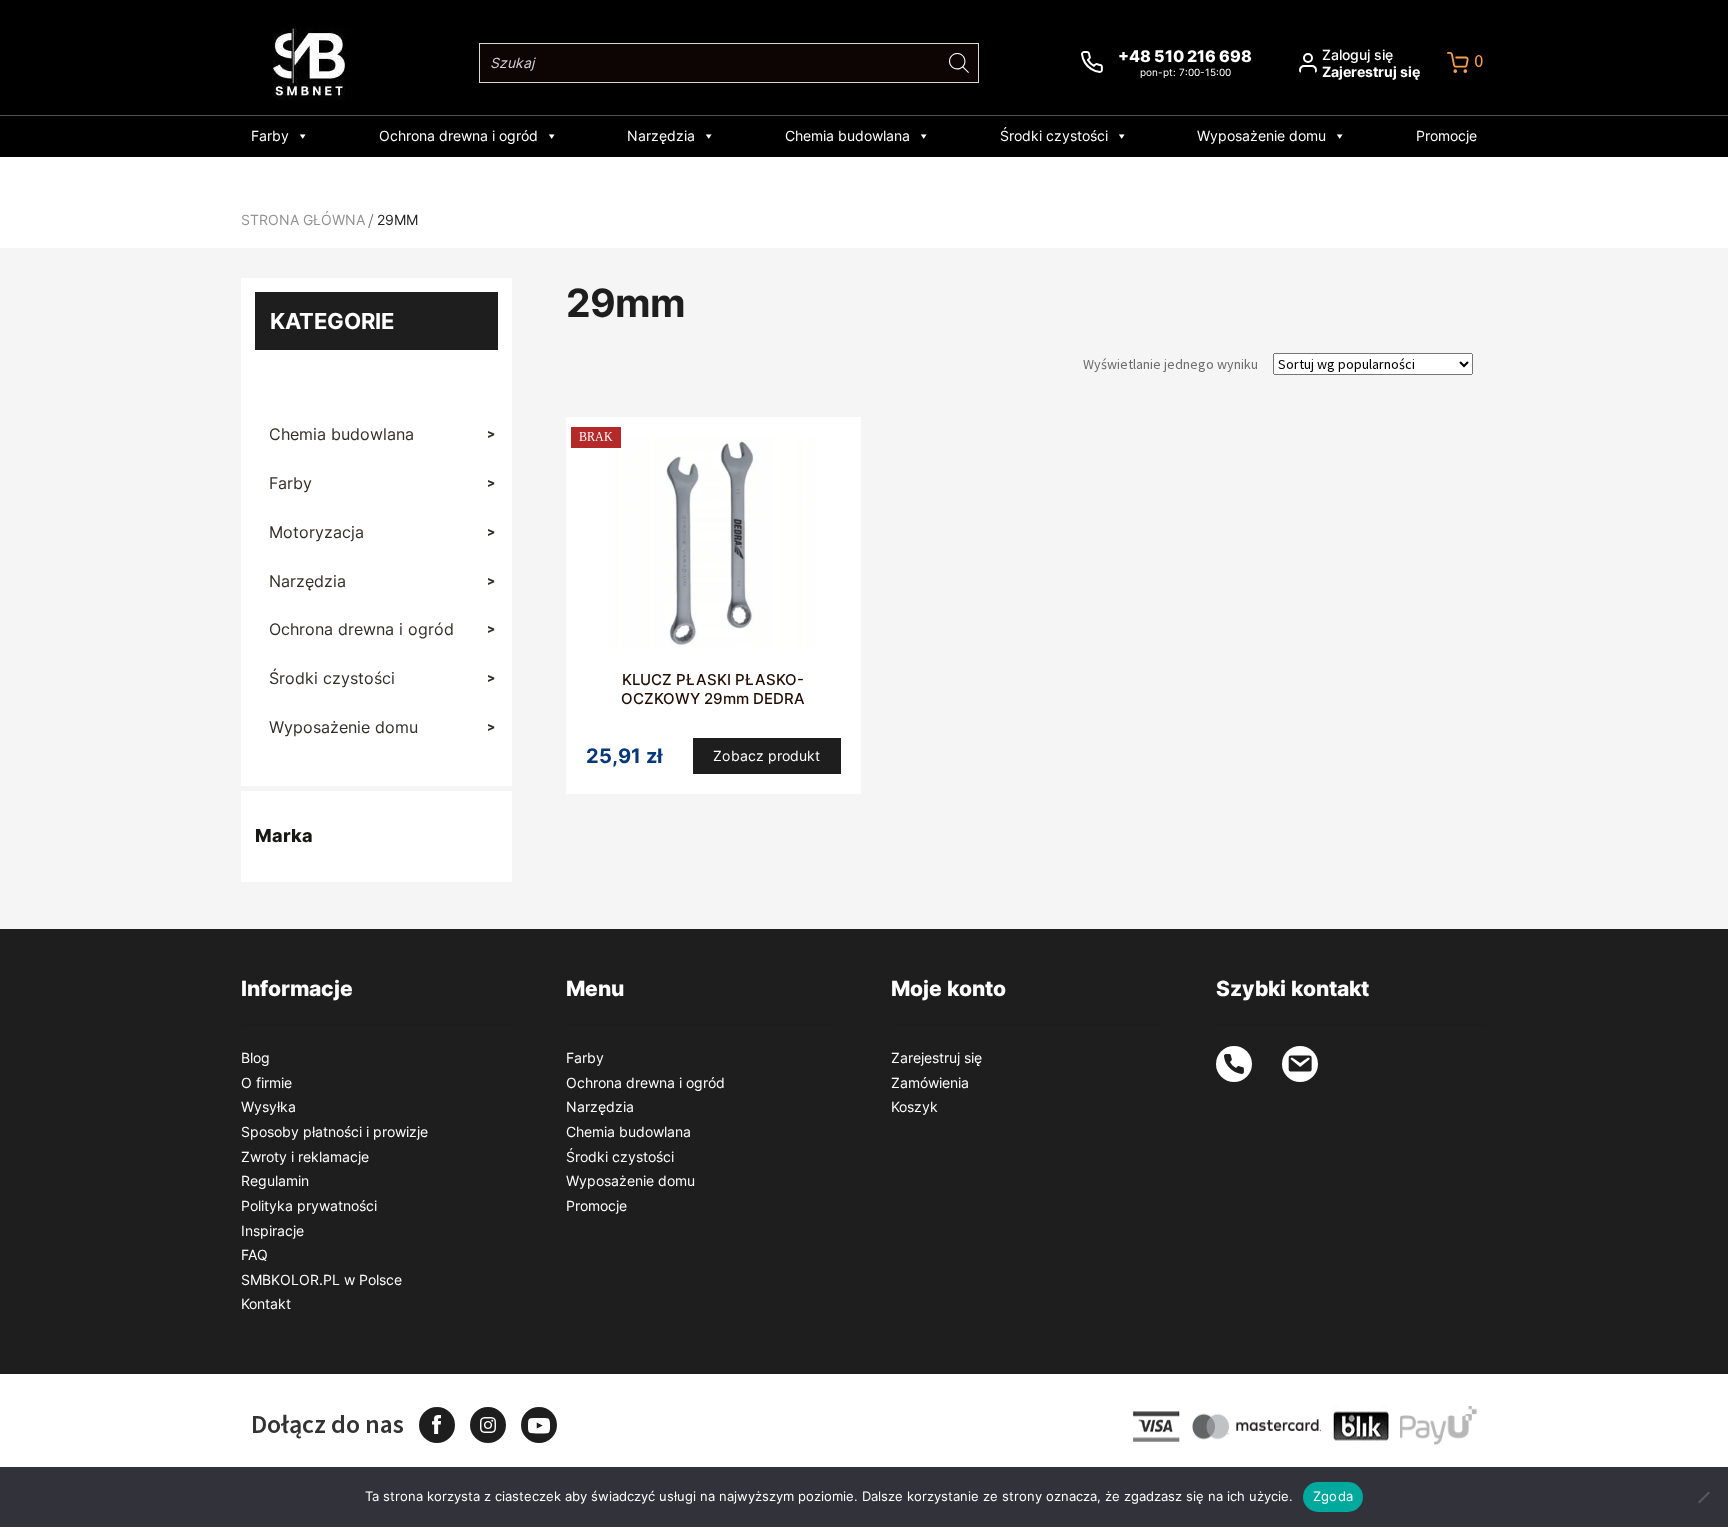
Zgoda (1333, 1496)
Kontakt (266, 1303)
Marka (284, 835)
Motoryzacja (382, 532)
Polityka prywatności (309, 1205)
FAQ (254, 1254)
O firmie (266, 1082)
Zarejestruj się (936, 1057)
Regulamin (275, 1180)
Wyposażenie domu (1261, 135)
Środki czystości (1054, 135)
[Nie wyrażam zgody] (1703, 1497)
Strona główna (303, 219)
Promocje (1446, 135)
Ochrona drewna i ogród (458, 135)
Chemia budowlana (847, 135)
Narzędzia (661, 135)
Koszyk (914, 1106)
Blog (255, 1057)
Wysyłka (268, 1106)
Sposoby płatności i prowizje (334, 1131)
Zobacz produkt (766, 755)
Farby (270, 135)
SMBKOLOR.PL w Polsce (321, 1279)
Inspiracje (272, 1230)
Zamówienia (930, 1082)
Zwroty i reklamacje (305, 1156)
